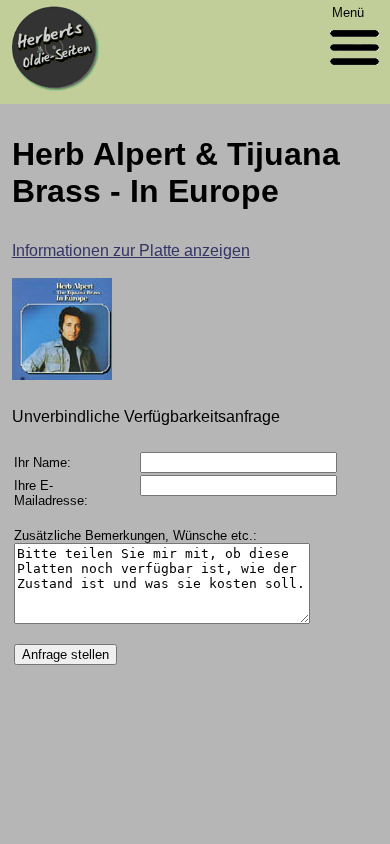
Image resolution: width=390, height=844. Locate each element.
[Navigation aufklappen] (354, 69)
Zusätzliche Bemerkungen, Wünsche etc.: (135, 535)
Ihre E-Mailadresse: (51, 493)
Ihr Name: (42, 462)
